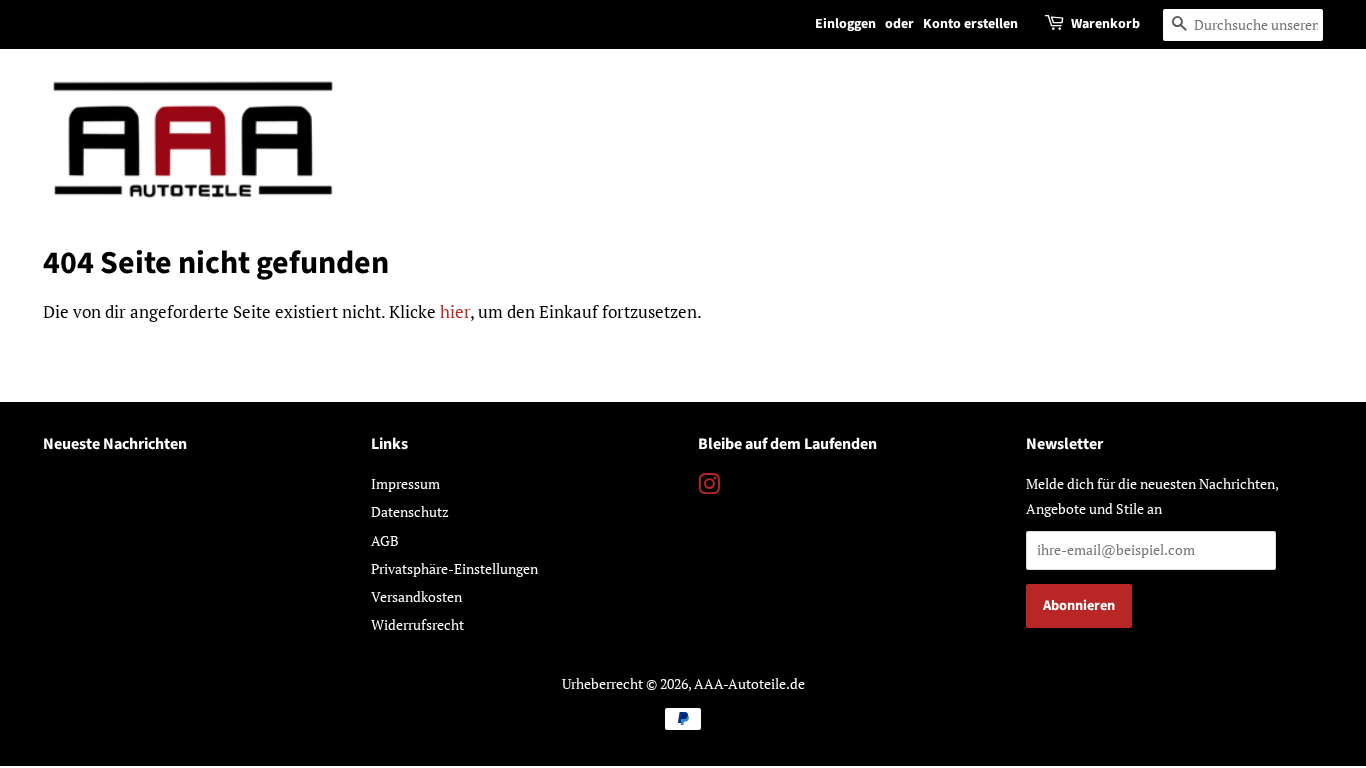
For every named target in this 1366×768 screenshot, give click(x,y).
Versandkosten (416, 596)
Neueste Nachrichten (115, 444)
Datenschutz (410, 511)
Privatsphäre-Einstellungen (454, 568)
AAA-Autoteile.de (749, 683)
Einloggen (845, 24)
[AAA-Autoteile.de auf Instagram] (709, 487)
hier (455, 311)
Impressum (405, 483)
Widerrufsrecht (417, 624)
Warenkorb (1105, 24)
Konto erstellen (970, 24)
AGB (385, 540)
